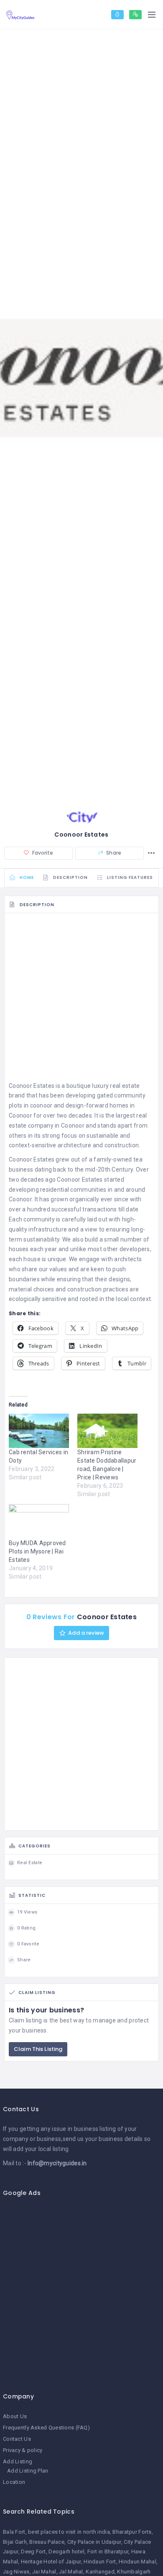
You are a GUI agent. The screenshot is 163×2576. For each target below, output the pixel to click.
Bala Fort (14, 2532)
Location (14, 2482)
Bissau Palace (47, 2542)
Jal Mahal (71, 2572)
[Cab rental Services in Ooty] (39, 1431)
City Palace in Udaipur (94, 2542)
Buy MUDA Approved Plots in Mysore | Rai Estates (37, 1551)
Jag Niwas (16, 2572)
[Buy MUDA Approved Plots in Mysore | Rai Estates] (39, 1521)
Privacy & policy (23, 2450)
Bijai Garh (15, 2542)
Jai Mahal (44, 2572)
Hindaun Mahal (138, 2562)
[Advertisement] (81, 999)
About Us (15, 2416)
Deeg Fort (33, 2552)
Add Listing (18, 2461)
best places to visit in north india (69, 2532)
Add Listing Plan (28, 2471)
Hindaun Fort (100, 2562)
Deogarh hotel (66, 2552)
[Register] (135, 15)
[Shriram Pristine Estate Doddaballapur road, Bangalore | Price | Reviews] (107, 1431)
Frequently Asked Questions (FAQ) (46, 2428)
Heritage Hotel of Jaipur (51, 2562)
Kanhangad (100, 2572)
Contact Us (17, 2439)
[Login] (117, 15)
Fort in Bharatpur (108, 2552)
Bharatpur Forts (132, 2532)
